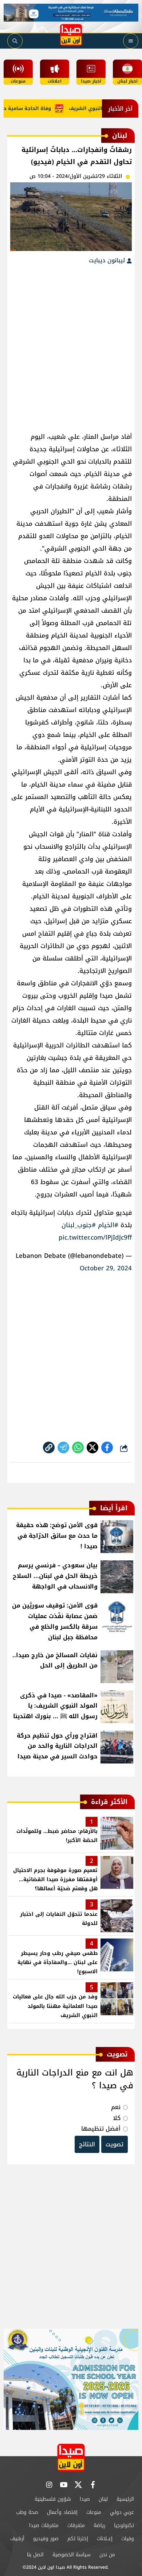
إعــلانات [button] (105, 2539)
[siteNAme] (71, 35)
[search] (15, 41)
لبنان (103, 2499)
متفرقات (76, 2525)
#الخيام (108, 1225)
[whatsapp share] (78, 1447)
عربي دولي (122, 2512)
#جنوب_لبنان (79, 1225)
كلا (117, 2118)
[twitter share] (92, 1447)
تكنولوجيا (124, 2525)
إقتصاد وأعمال (62, 2512)
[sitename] (71, 2457)
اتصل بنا (35, 2555)
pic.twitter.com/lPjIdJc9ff (95, 1237)
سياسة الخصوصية (72, 2555)
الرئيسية (125, 2499)
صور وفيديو (46, 2539)
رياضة (99, 2525)
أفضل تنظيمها (101, 2129)
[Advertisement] (71, 345)
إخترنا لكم (78, 2539)
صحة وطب (27, 2512)
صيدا (85, 2499)
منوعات (94, 2512)
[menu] (131, 41)
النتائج (87, 2144)
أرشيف (17, 2539)
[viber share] (63, 1447)
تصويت (115, 2144)
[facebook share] (107, 1447)
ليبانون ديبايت (108, 260)
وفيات (128, 2539)
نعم (116, 2107)
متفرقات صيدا (44, 2525)
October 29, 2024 (106, 1268)
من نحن (107, 2555)
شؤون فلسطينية (53, 2499)
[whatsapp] (49, 1447)
